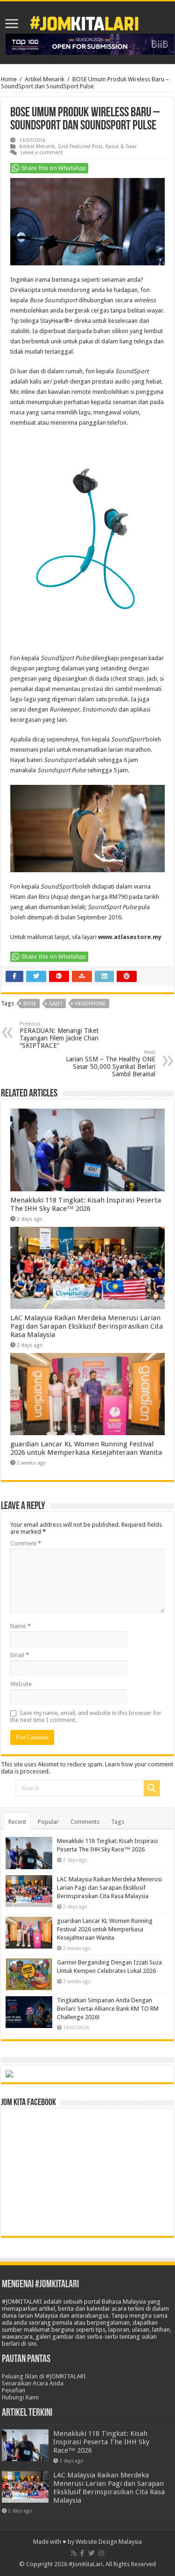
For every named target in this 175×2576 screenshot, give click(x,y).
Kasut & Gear (121, 146)
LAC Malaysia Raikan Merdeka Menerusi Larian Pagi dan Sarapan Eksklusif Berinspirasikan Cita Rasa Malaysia (87, 1326)
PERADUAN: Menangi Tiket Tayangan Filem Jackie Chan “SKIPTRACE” (59, 1035)
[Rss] (74, 2553)
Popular (48, 1822)
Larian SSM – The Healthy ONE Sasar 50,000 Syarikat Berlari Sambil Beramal (111, 1064)
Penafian (14, 2390)
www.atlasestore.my (130, 937)
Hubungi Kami (20, 2397)
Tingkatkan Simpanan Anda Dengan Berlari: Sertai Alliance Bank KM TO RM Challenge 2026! (108, 2009)
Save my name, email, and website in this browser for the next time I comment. (86, 1716)
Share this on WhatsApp (54, 168)
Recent (17, 1822)
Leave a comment (42, 153)
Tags (118, 1822)
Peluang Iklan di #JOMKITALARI (44, 2376)
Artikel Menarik (45, 79)
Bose (30, 1004)
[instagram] (101, 2553)
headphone (91, 1004)
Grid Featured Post (80, 146)
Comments (85, 1822)
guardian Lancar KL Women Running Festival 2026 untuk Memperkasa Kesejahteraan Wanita (86, 1448)
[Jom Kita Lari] (84, 22)
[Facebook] (82, 2553)
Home (9, 79)
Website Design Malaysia (109, 2542)
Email (20, 1655)
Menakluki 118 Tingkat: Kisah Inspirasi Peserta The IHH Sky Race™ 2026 (86, 1204)
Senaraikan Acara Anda (33, 2383)
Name (21, 1626)
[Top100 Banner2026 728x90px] (90, 44)
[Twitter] (91, 2553)
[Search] (152, 1788)
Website (21, 1684)
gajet (56, 1004)
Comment (26, 1543)
